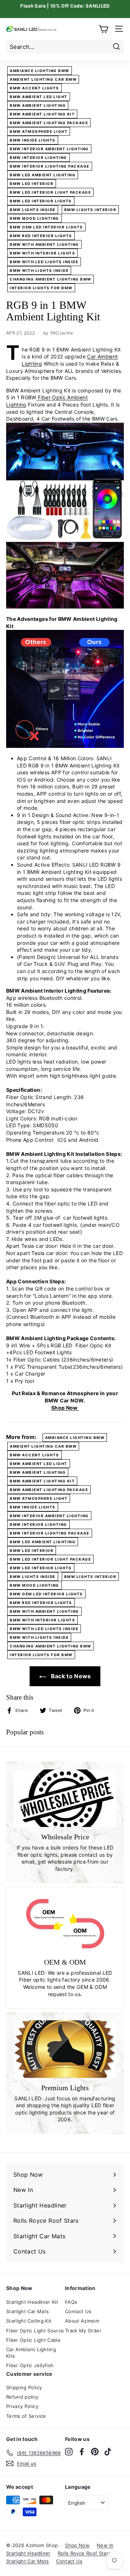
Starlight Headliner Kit (32, 2302)
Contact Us (78, 2311)
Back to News (70, 1676)
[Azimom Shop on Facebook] (82, 2452)
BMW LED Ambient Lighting (43, 175)
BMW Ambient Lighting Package (49, 123)
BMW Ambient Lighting (38, 105)
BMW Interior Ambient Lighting (49, 149)
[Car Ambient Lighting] (65, 746)
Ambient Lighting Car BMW (43, 79)
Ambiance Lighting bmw (40, 71)
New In (105, 2545)
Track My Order (83, 2331)
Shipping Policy (24, 2387)
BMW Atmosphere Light (39, 131)
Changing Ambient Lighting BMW (51, 279)
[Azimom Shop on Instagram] (69, 2452)
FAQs (71, 2302)
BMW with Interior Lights (42, 253)
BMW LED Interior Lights (41, 201)
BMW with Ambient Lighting (44, 244)
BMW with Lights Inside (39, 270)
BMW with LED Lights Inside (44, 262)
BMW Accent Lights (34, 88)
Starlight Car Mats (27, 2311)
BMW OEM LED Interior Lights (46, 227)
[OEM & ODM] (65, 1924)
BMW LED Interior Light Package (50, 192)
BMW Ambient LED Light (39, 97)
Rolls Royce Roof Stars (84, 2553)
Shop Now (65, 1408)
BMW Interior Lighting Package (50, 166)
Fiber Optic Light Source (35, 2331)
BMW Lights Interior (90, 210)
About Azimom (82, 2321)
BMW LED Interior (32, 184)
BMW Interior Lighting (38, 157)
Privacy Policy (22, 2406)
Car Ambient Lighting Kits (31, 2353)
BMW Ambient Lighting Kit (42, 114)
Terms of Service (26, 2416)
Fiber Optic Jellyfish (30, 2365)
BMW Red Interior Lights (41, 236)
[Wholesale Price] (65, 1798)
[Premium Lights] (65, 2049)
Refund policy (22, 2397)
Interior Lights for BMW (41, 288)
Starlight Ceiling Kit (29, 2321)
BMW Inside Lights (33, 140)
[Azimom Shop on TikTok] (108, 2452)
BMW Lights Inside (33, 210)
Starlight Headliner (28, 2553)
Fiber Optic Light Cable (33, 2340)
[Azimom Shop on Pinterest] (95, 2452)
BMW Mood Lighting (34, 218)
